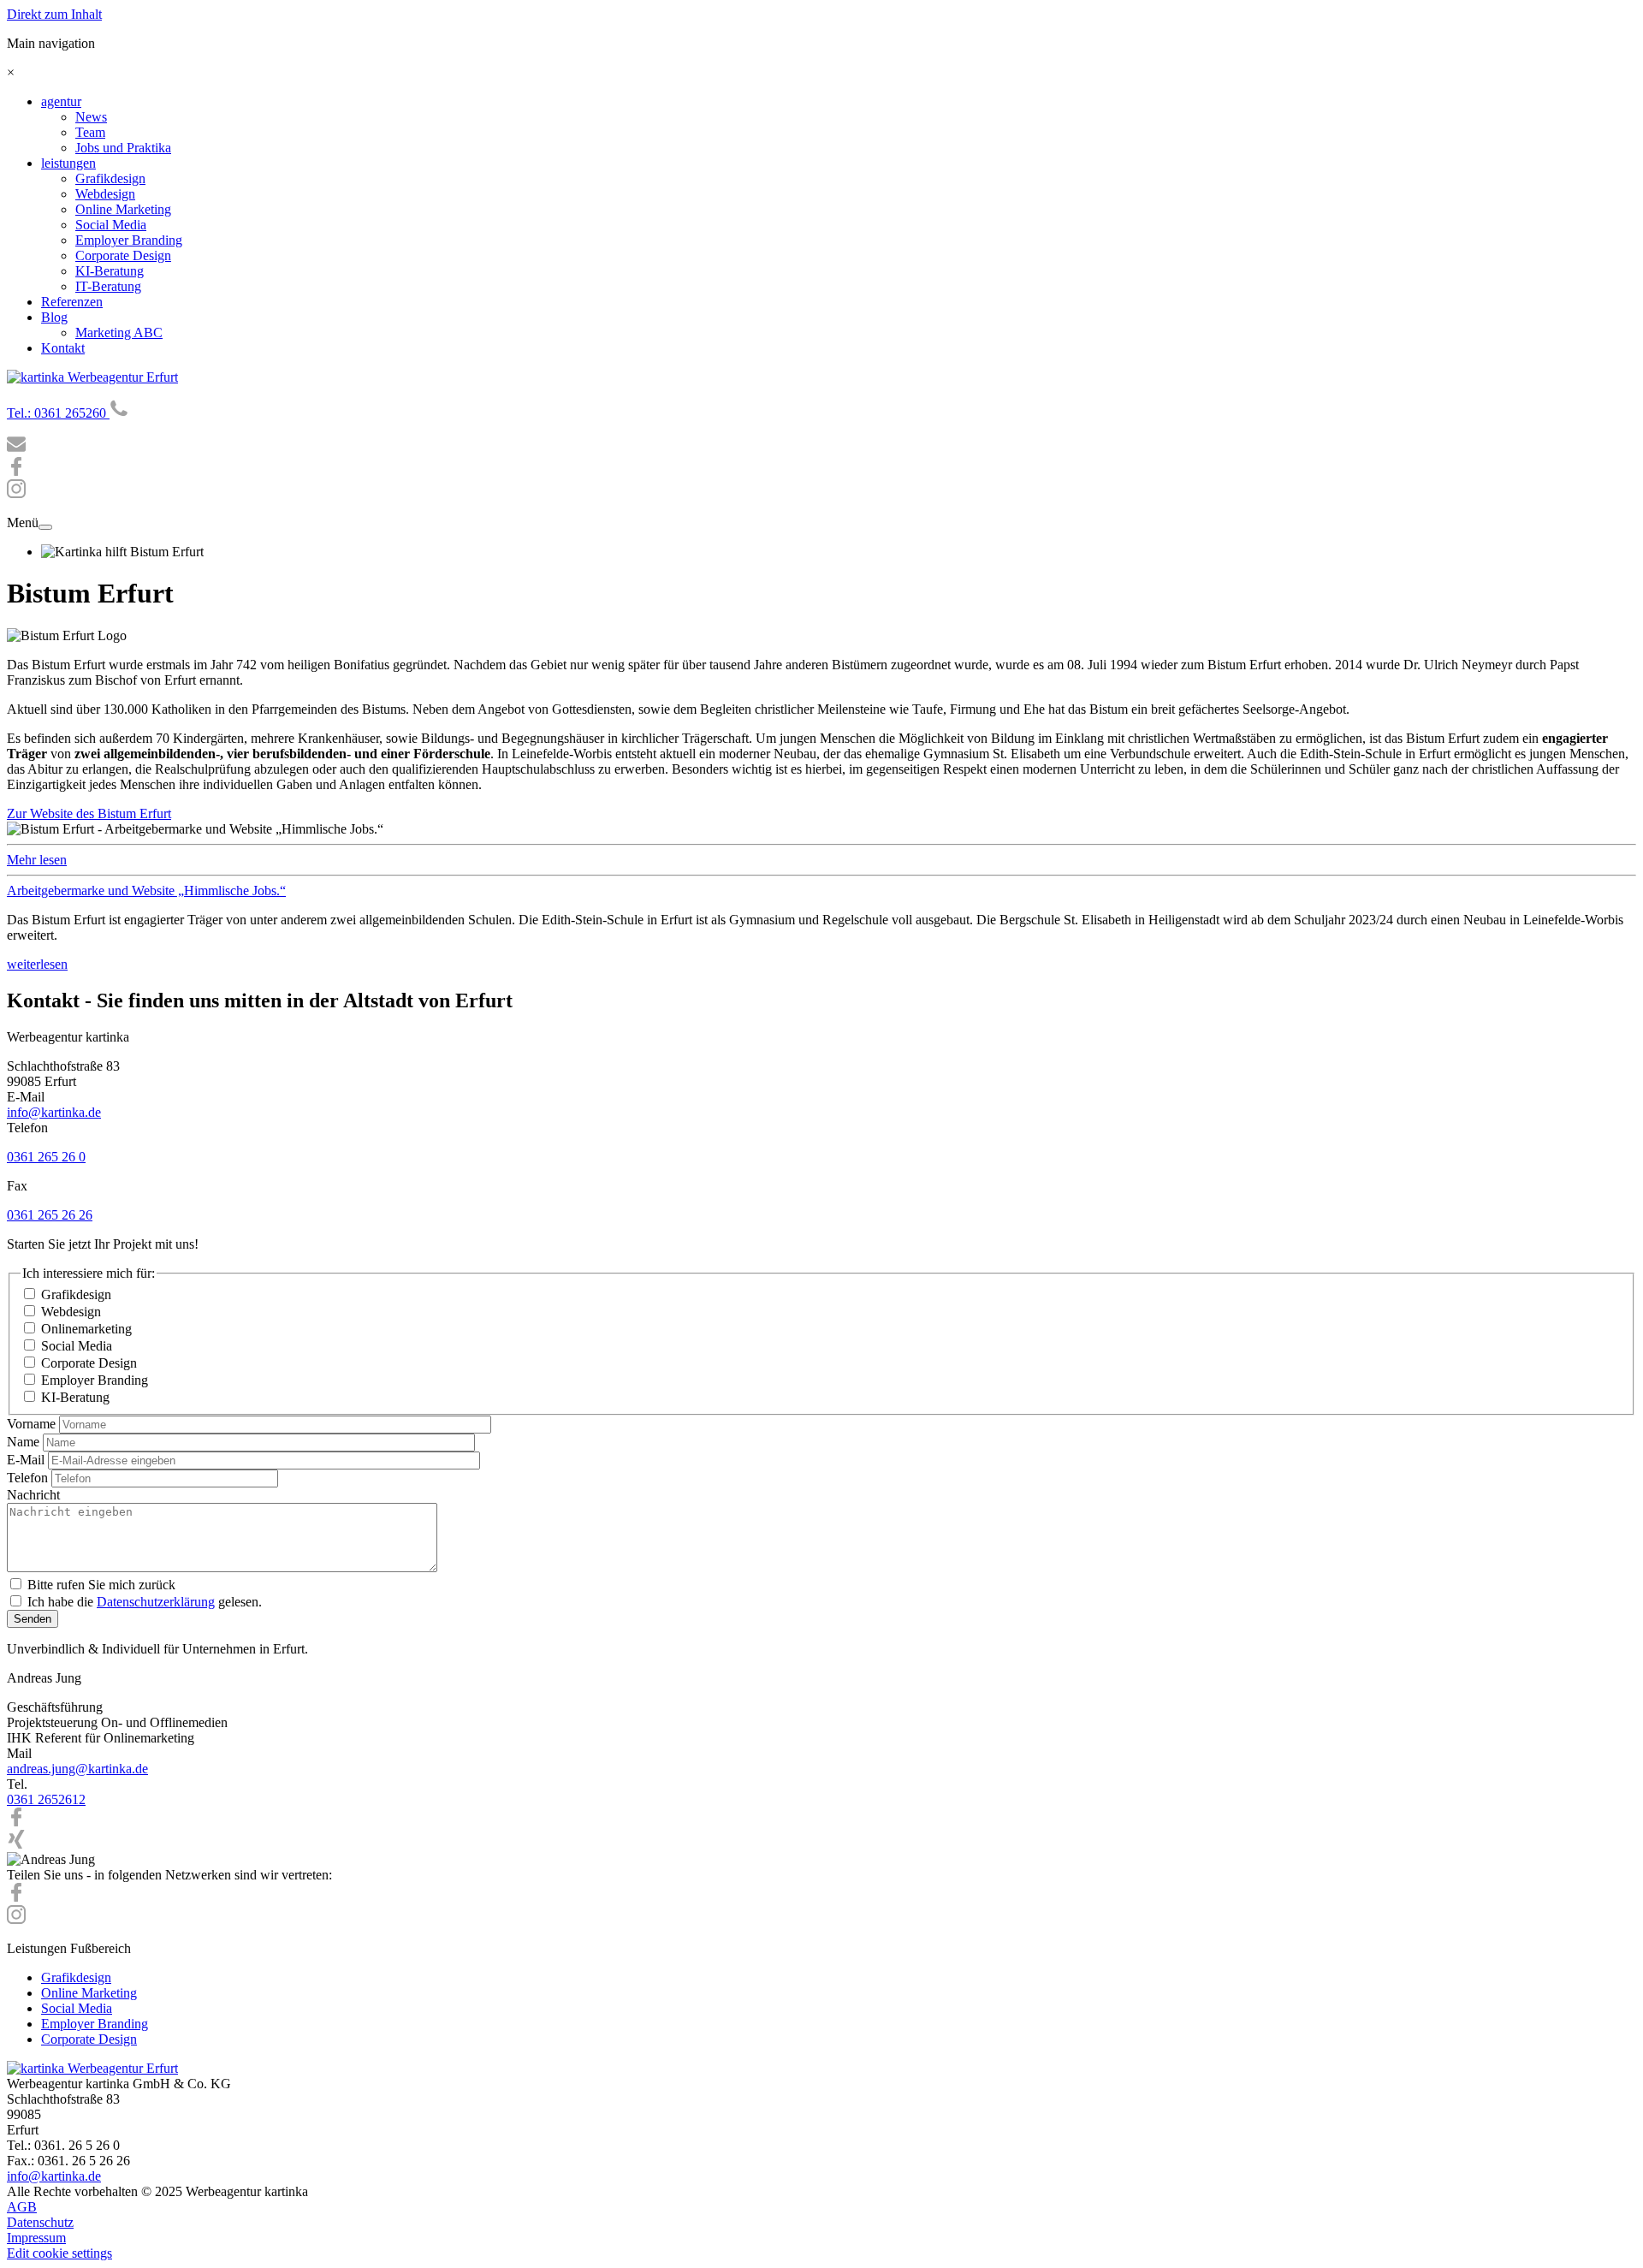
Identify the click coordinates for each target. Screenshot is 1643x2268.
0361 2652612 (46, 1799)
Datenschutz (40, 2222)
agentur (61, 101)
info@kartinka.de (54, 1112)
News (91, 117)
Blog (54, 317)
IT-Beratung (108, 286)
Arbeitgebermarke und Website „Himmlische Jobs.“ (146, 891)
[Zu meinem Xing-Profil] (16, 1844)
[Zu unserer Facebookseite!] (16, 471)
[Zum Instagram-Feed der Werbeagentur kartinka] (16, 1919)
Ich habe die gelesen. (145, 1602)
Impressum (36, 2238)
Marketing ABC (119, 332)
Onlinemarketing (86, 1329)
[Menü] (45, 527)
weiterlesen (37, 964)
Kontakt (63, 348)
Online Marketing (123, 209)
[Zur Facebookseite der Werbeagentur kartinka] (16, 1897)
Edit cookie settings (59, 2253)
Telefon (27, 1478)
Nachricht (33, 1495)
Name (23, 1442)
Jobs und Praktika (123, 148)
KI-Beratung (110, 271)
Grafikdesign (110, 178)
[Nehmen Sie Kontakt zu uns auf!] (16, 449)
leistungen (68, 163)
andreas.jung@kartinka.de (77, 1769)
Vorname (31, 1424)
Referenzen (72, 302)
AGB (22, 2207)
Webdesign (105, 194)
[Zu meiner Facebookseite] (16, 1822)
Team (90, 132)
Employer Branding (129, 240)
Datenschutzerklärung (156, 1602)
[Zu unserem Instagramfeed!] (16, 493)
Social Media (111, 225)
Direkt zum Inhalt (54, 14)
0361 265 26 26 (50, 1215)
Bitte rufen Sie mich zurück (101, 1585)
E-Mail (26, 1460)
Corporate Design (123, 255)
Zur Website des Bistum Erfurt (89, 813)
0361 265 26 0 (46, 1157)
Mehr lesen (37, 860)
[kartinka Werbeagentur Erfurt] (92, 377)
